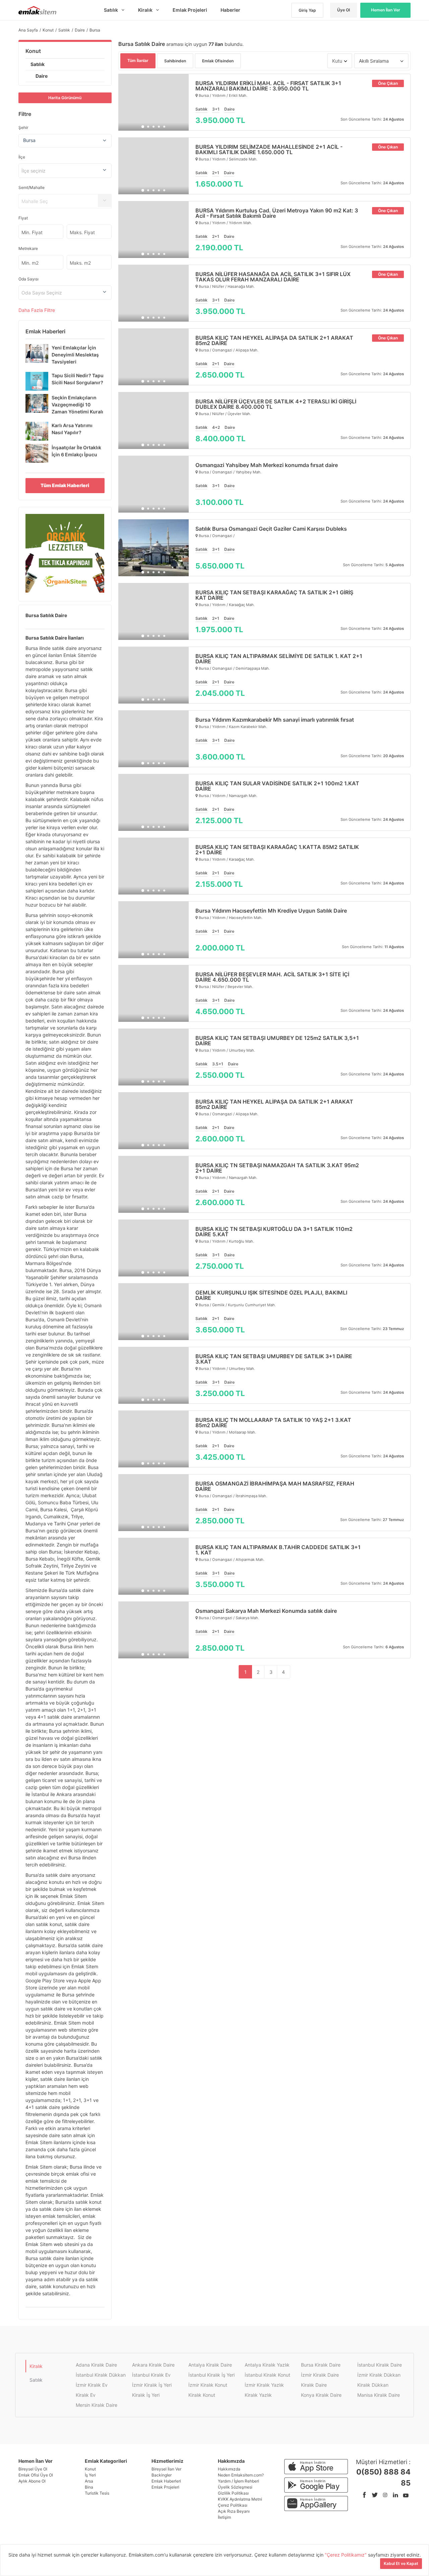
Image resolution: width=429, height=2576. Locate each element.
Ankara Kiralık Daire (153, 2365)
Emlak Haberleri (166, 2481)
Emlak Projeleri (165, 2487)
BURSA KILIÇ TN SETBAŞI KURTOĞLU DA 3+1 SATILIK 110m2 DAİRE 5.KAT (274, 1232)
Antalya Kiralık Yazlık (267, 2365)
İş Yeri (90, 2475)
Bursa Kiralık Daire (321, 2365)
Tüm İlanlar (138, 60)
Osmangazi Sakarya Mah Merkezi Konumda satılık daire (266, 1611)
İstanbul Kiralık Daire (380, 2365)
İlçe (22, 157)
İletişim (224, 2517)
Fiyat (23, 218)
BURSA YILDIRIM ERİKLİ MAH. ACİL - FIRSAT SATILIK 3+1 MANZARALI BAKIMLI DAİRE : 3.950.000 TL (268, 86)
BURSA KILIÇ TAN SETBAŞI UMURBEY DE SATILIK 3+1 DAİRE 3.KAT (274, 1359)
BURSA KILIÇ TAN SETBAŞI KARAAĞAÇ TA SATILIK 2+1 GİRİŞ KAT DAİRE (274, 595)
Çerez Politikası (233, 2505)
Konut (33, 51)
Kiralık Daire (314, 2385)
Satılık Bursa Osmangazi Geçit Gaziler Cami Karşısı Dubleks (271, 529)
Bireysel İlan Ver (166, 2469)
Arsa (89, 2481)
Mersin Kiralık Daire (97, 2405)
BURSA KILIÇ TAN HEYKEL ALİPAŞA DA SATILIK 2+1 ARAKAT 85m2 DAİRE (274, 340)
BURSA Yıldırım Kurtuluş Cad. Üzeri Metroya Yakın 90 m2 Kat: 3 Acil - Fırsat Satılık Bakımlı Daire (277, 213)
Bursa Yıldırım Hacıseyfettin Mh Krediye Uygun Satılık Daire (271, 911)
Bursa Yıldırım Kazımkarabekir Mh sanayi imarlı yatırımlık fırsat (275, 720)
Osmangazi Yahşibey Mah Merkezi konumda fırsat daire (267, 465)
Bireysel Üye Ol (33, 2469)
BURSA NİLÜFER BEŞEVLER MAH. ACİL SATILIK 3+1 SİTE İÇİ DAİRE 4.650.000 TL (272, 977)
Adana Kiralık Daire (96, 2365)
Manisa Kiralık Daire (379, 2395)
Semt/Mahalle (32, 187)
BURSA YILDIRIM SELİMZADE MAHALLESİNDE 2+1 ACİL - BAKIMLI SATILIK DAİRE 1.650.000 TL (269, 149)
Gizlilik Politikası (233, 2493)
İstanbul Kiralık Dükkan (101, 2375)
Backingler (162, 2475)
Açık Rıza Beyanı (234, 2511)
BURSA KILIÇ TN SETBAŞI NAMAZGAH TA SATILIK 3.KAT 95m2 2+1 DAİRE (277, 1168)
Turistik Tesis (97, 2493)
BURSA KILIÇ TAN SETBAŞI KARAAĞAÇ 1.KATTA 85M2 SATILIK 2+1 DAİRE (277, 850)
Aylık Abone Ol (32, 2481)
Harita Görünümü (65, 98)
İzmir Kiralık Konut (208, 2385)
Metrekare (28, 248)
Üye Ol (344, 10)
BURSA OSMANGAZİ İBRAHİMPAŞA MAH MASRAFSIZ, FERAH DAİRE (275, 1486)
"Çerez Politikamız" (346, 2555)
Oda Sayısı (28, 279)
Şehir (23, 127)
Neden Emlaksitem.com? (241, 2475)
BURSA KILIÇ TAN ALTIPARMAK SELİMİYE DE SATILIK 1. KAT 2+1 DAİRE (279, 659)
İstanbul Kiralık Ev (151, 2375)
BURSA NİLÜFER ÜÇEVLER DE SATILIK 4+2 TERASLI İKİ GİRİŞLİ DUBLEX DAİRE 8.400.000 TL (276, 404)
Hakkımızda (229, 2469)
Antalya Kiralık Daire (210, 2365)
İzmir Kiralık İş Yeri (152, 2385)
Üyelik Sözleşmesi (235, 2487)
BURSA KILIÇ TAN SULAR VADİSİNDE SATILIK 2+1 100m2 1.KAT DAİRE (277, 786)
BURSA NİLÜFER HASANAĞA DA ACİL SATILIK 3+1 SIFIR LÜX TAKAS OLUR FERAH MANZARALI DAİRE (273, 277)
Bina (89, 2487)
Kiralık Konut (202, 2395)
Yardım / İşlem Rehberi (238, 2481)
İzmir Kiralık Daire (320, 2375)
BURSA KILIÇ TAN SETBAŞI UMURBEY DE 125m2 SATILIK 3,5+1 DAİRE (277, 1041)
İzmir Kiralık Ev (92, 2385)
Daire (42, 76)
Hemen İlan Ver (386, 10)
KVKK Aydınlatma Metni (240, 2499)
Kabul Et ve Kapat (401, 2563)
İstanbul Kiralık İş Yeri (211, 2375)
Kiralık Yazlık (258, 2395)
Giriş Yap (307, 10)
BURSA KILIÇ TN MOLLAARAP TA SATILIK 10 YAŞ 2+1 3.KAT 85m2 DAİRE (273, 1423)
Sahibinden (175, 61)
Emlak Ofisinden (218, 61)
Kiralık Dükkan (373, 2385)
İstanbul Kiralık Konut (267, 2375)
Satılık (38, 64)
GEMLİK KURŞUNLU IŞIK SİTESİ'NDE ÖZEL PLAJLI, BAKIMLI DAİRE (271, 1295)
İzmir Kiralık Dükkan (379, 2375)
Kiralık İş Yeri (146, 2395)
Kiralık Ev (86, 2395)
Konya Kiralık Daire (321, 2395)
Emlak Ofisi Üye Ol (36, 2475)
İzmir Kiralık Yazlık (264, 2385)
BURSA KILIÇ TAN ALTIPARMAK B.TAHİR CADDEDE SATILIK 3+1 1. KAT (278, 1550)
